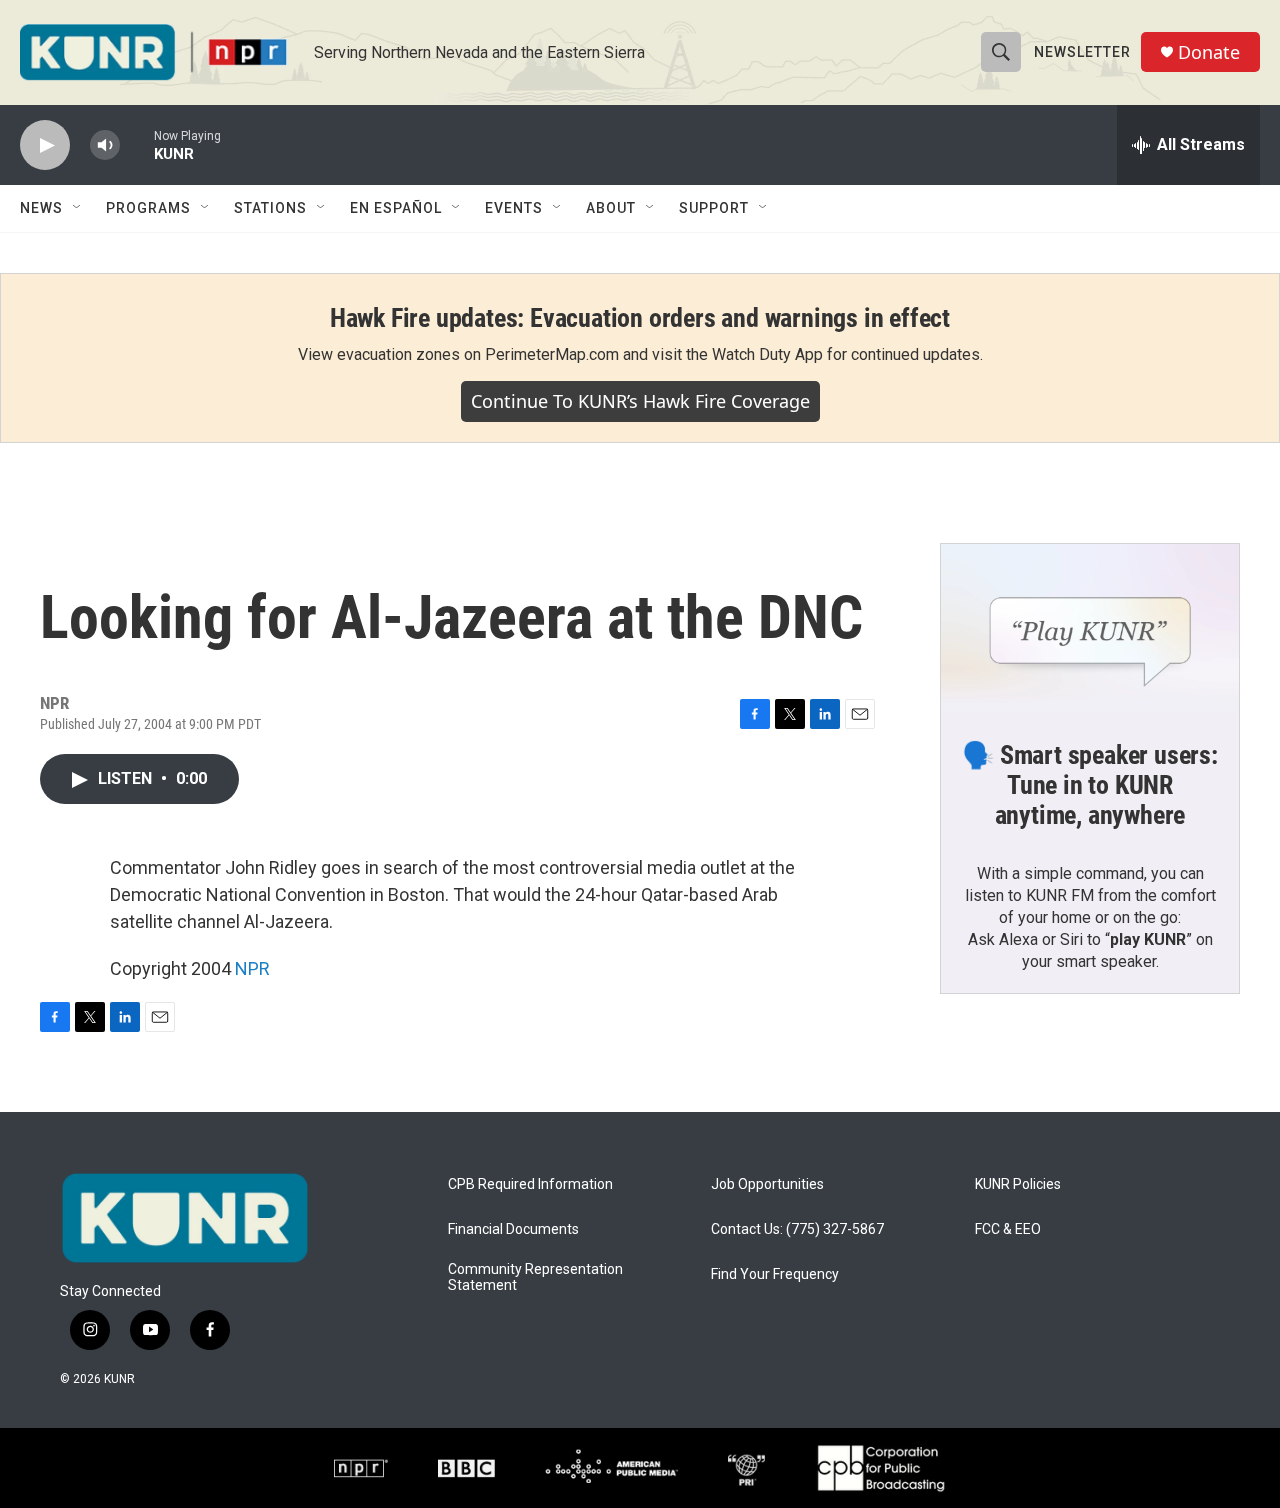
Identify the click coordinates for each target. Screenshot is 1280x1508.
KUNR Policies (1018, 1184)
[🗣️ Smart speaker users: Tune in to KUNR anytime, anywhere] (1090, 628)
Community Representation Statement (535, 1277)
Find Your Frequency (775, 1274)
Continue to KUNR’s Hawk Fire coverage (640, 401)
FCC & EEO (1008, 1229)
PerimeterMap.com (552, 354)
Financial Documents (513, 1229)
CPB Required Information (530, 1184)
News (41, 208)
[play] (45, 145)
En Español (396, 208)
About (611, 208)
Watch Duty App (767, 354)
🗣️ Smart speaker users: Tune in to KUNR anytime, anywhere (1090, 785)
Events (514, 208)
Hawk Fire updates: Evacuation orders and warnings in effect (640, 318)
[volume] (105, 145)
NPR (252, 968)
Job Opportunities (767, 1184)
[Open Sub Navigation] (78, 208)
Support (714, 208)
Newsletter (1082, 52)
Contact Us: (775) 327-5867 (797, 1229)
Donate (1209, 52)
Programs (148, 208)
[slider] (137, 144)
